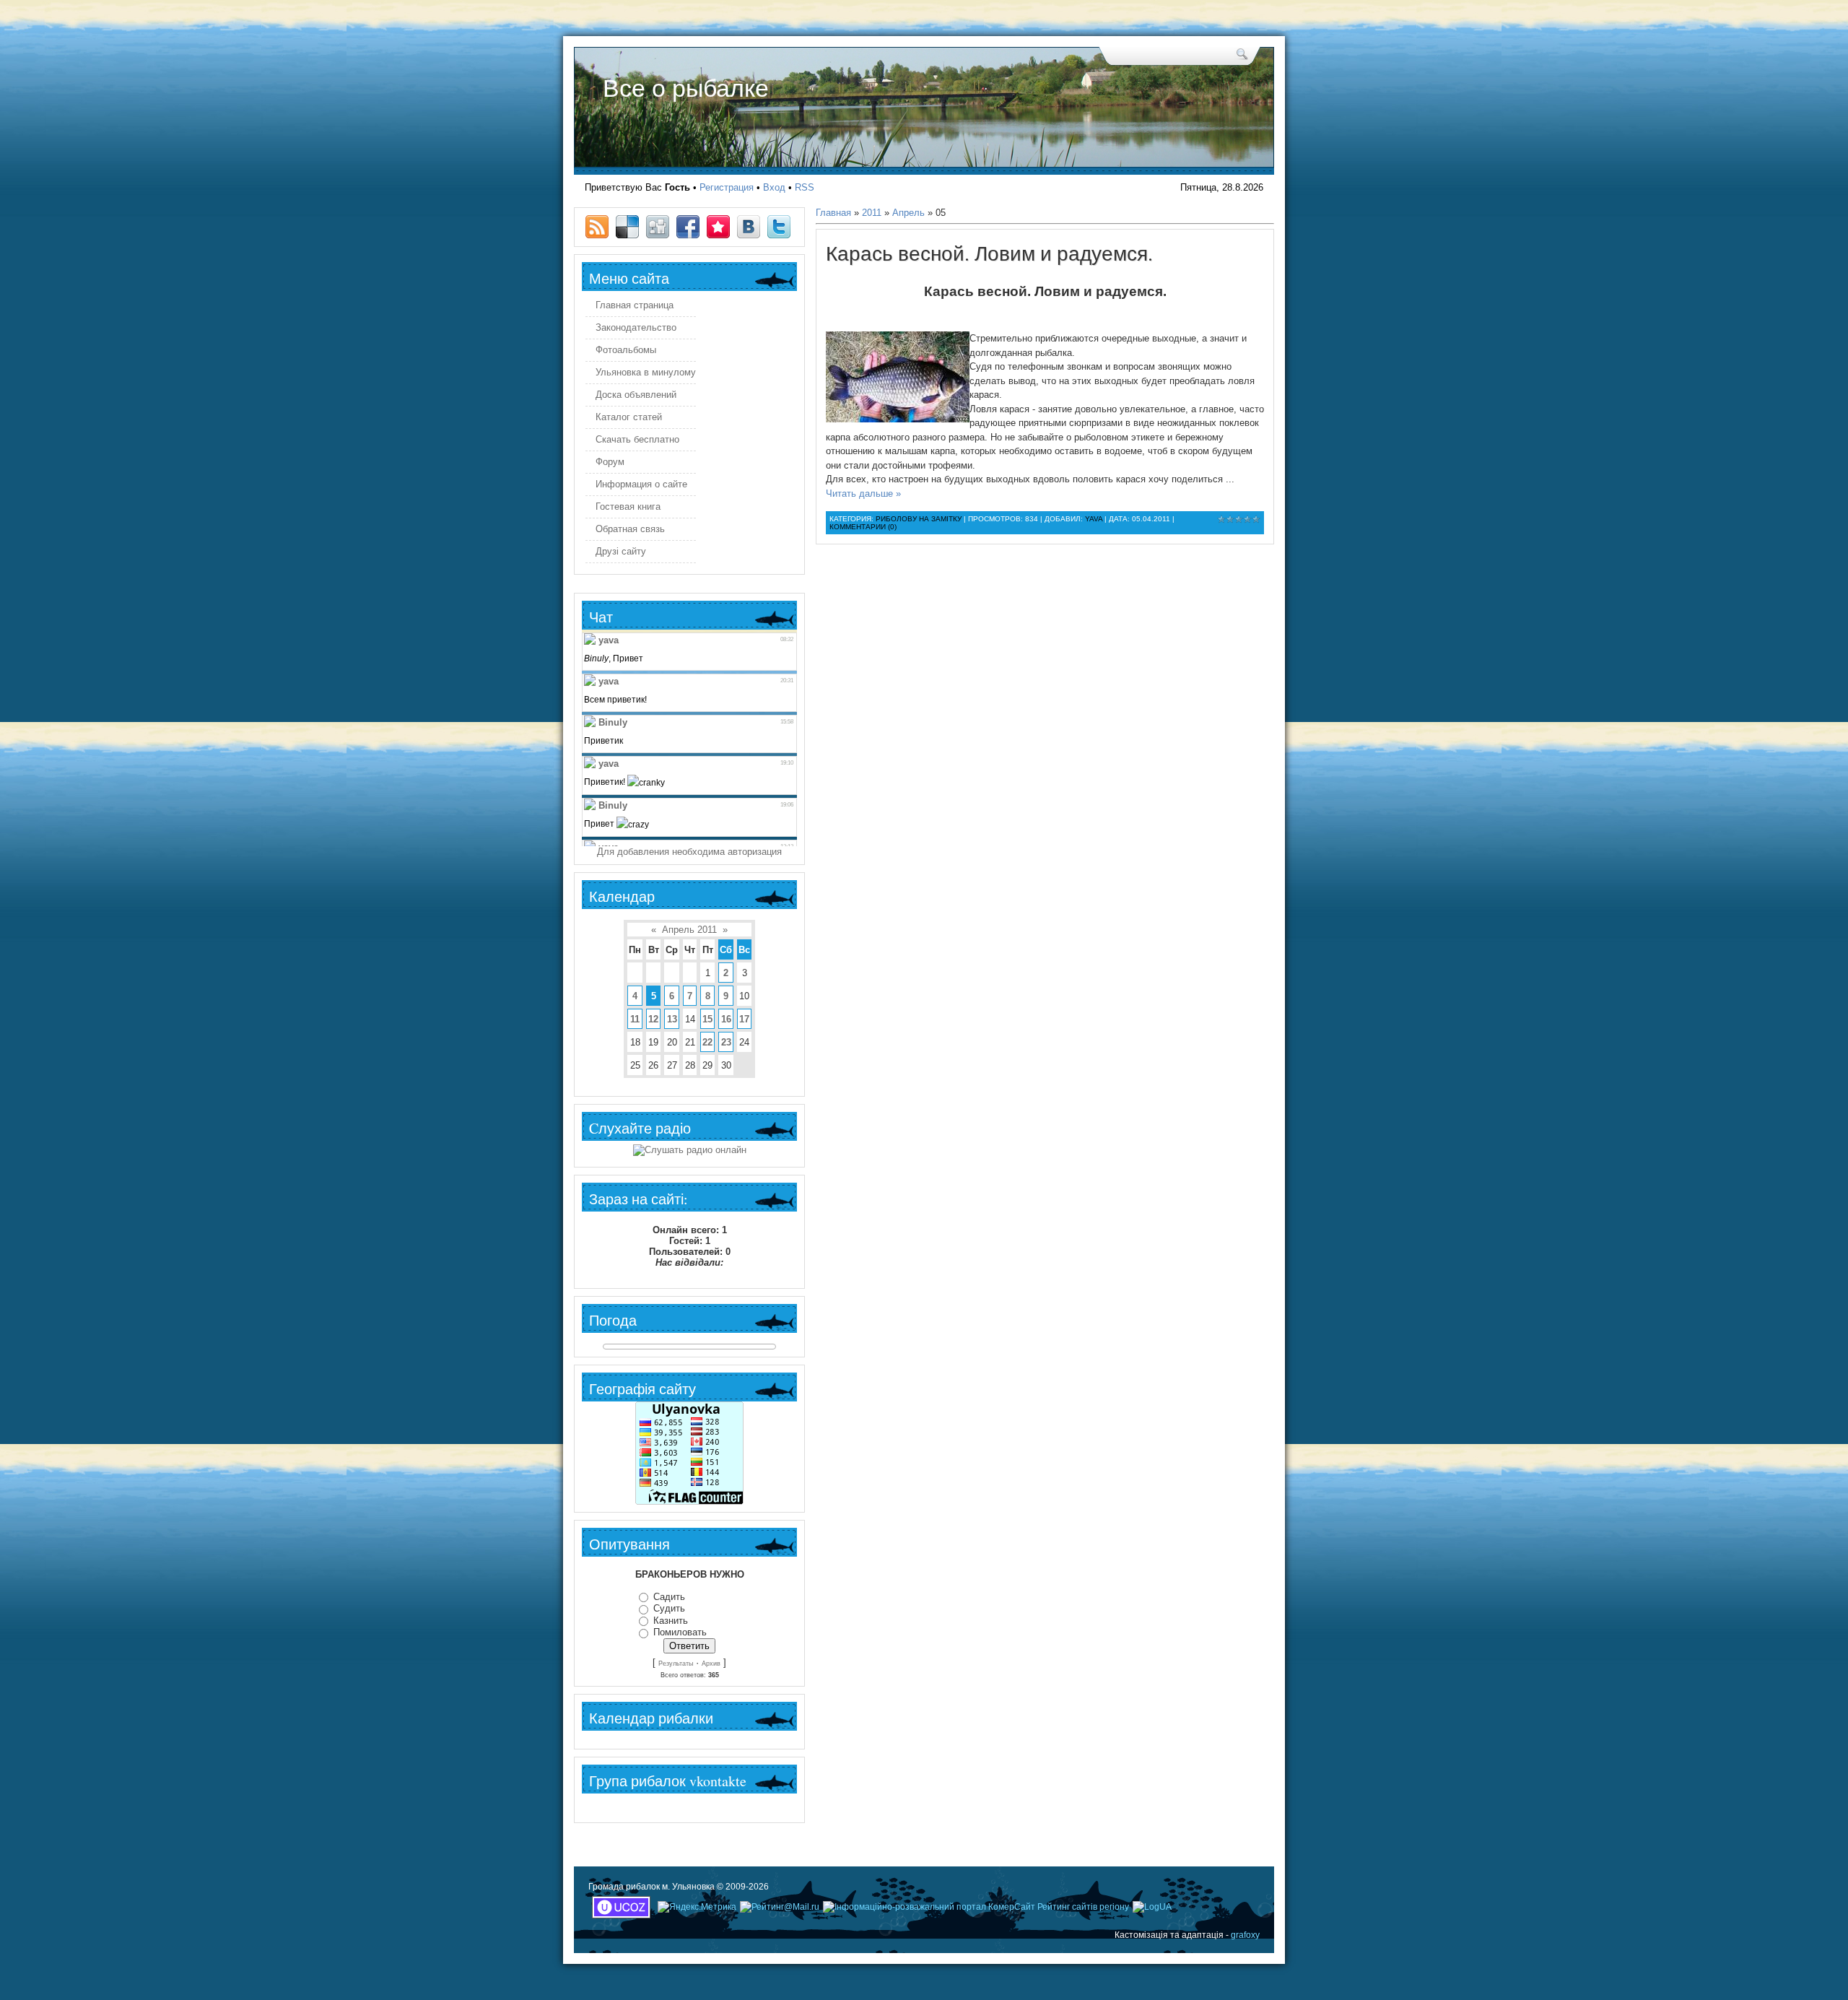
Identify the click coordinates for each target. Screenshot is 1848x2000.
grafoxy (1245, 1935)
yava (1094, 519)
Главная (833, 213)
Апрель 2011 (689, 930)
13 (672, 1019)
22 (707, 1042)
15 (707, 1019)
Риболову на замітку (919, 519)
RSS (805, 187)
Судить (669, 1608)
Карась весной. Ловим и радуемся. (989, 253)
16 (726, 1019)
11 (635, 1019)
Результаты (676, 1664)
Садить (669, 1597)
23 (726, 1042)
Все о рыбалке (686, 88)
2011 (872, 213)
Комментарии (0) (863, 527)
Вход (774, 187)
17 (744, 1019)
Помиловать (680, 1632)
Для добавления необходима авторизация (689, 852)
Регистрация (727, 187)
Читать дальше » (863, 494)
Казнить (671, 1621)
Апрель (908, 213)
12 (653, 1019)
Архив (711, 1664)
